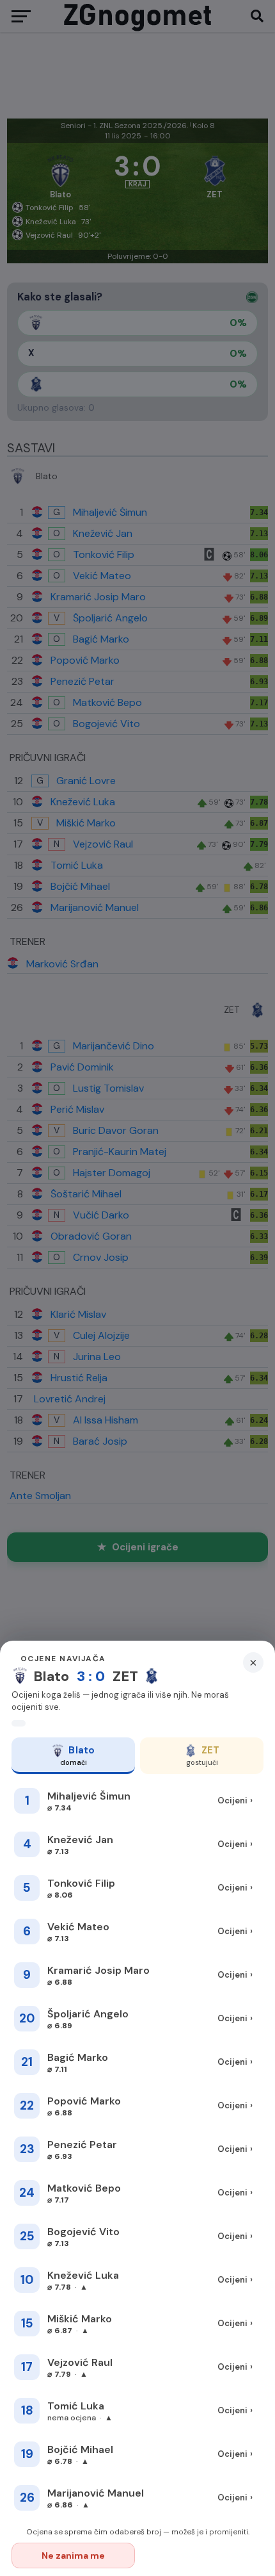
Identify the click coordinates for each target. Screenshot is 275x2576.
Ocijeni (235, 1801)
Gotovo (202, 2555)
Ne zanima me (73, 2555)
